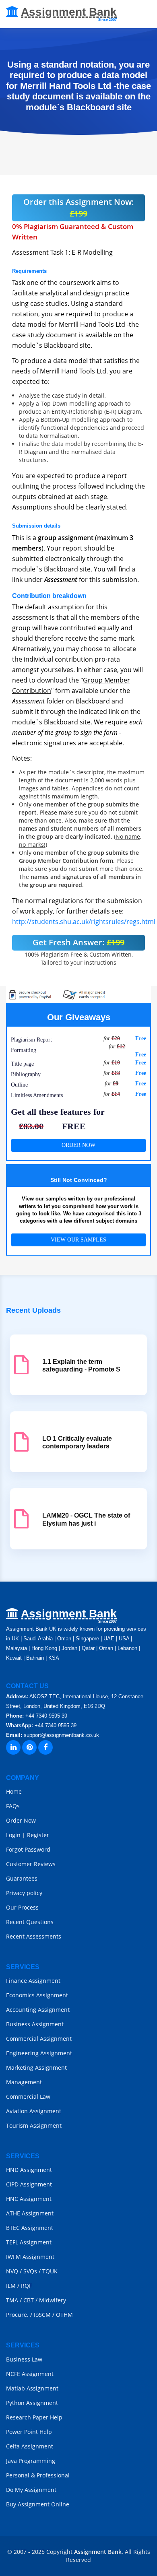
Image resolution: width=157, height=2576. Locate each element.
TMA (12, 2300)
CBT (29, 2300)
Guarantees (22, 1878)
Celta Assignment (30, 2446)
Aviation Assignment (34, 2111)
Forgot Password (28, 1849)
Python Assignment (32, 2403)
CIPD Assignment (29, 2184)
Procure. (17, 2315)
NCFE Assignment (30, 2374)
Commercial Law (28, 2096)
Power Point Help (29, 2432)
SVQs (30, 2271)
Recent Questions (30, 1922)
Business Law (24, 2359)
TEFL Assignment (29, 2242)
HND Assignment (29, 2170)
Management (24, 2082)
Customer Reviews (31, 1864)
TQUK (50, 2271)
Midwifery (53, 2300)
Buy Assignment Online (38, 2504)
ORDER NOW (78, 1145)
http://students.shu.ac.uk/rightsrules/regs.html (84, 922)
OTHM (64, 2315)
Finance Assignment (33, 1981)
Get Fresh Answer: (78, 942)
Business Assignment (35, 2024)
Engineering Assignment (39, 2053)
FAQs (13, 1806)
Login (13, 1835)
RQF (26, 2286)
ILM (11, 2286)
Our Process (22, 1907)
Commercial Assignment (39, 2039)
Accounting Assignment (38, 2010)
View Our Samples (78, 1240)
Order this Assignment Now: (79, 208)
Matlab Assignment (32, 2388)
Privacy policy (24, 1893)
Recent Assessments (34, 1936)
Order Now (21, 1820)
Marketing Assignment (36, 2068)
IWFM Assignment (30, 2257)
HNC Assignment (29, 2199)
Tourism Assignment (34, 2125)
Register (38, 1835)
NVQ (13, 2271)
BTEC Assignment (30, 2228)
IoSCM (42, 2315)
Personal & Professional (38, 2475)
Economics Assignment (37, 1995)
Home (14, 1791)
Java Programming (31, 2461)
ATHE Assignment (30, 2213)
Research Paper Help (34, 2417)
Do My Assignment (31, 2490)
